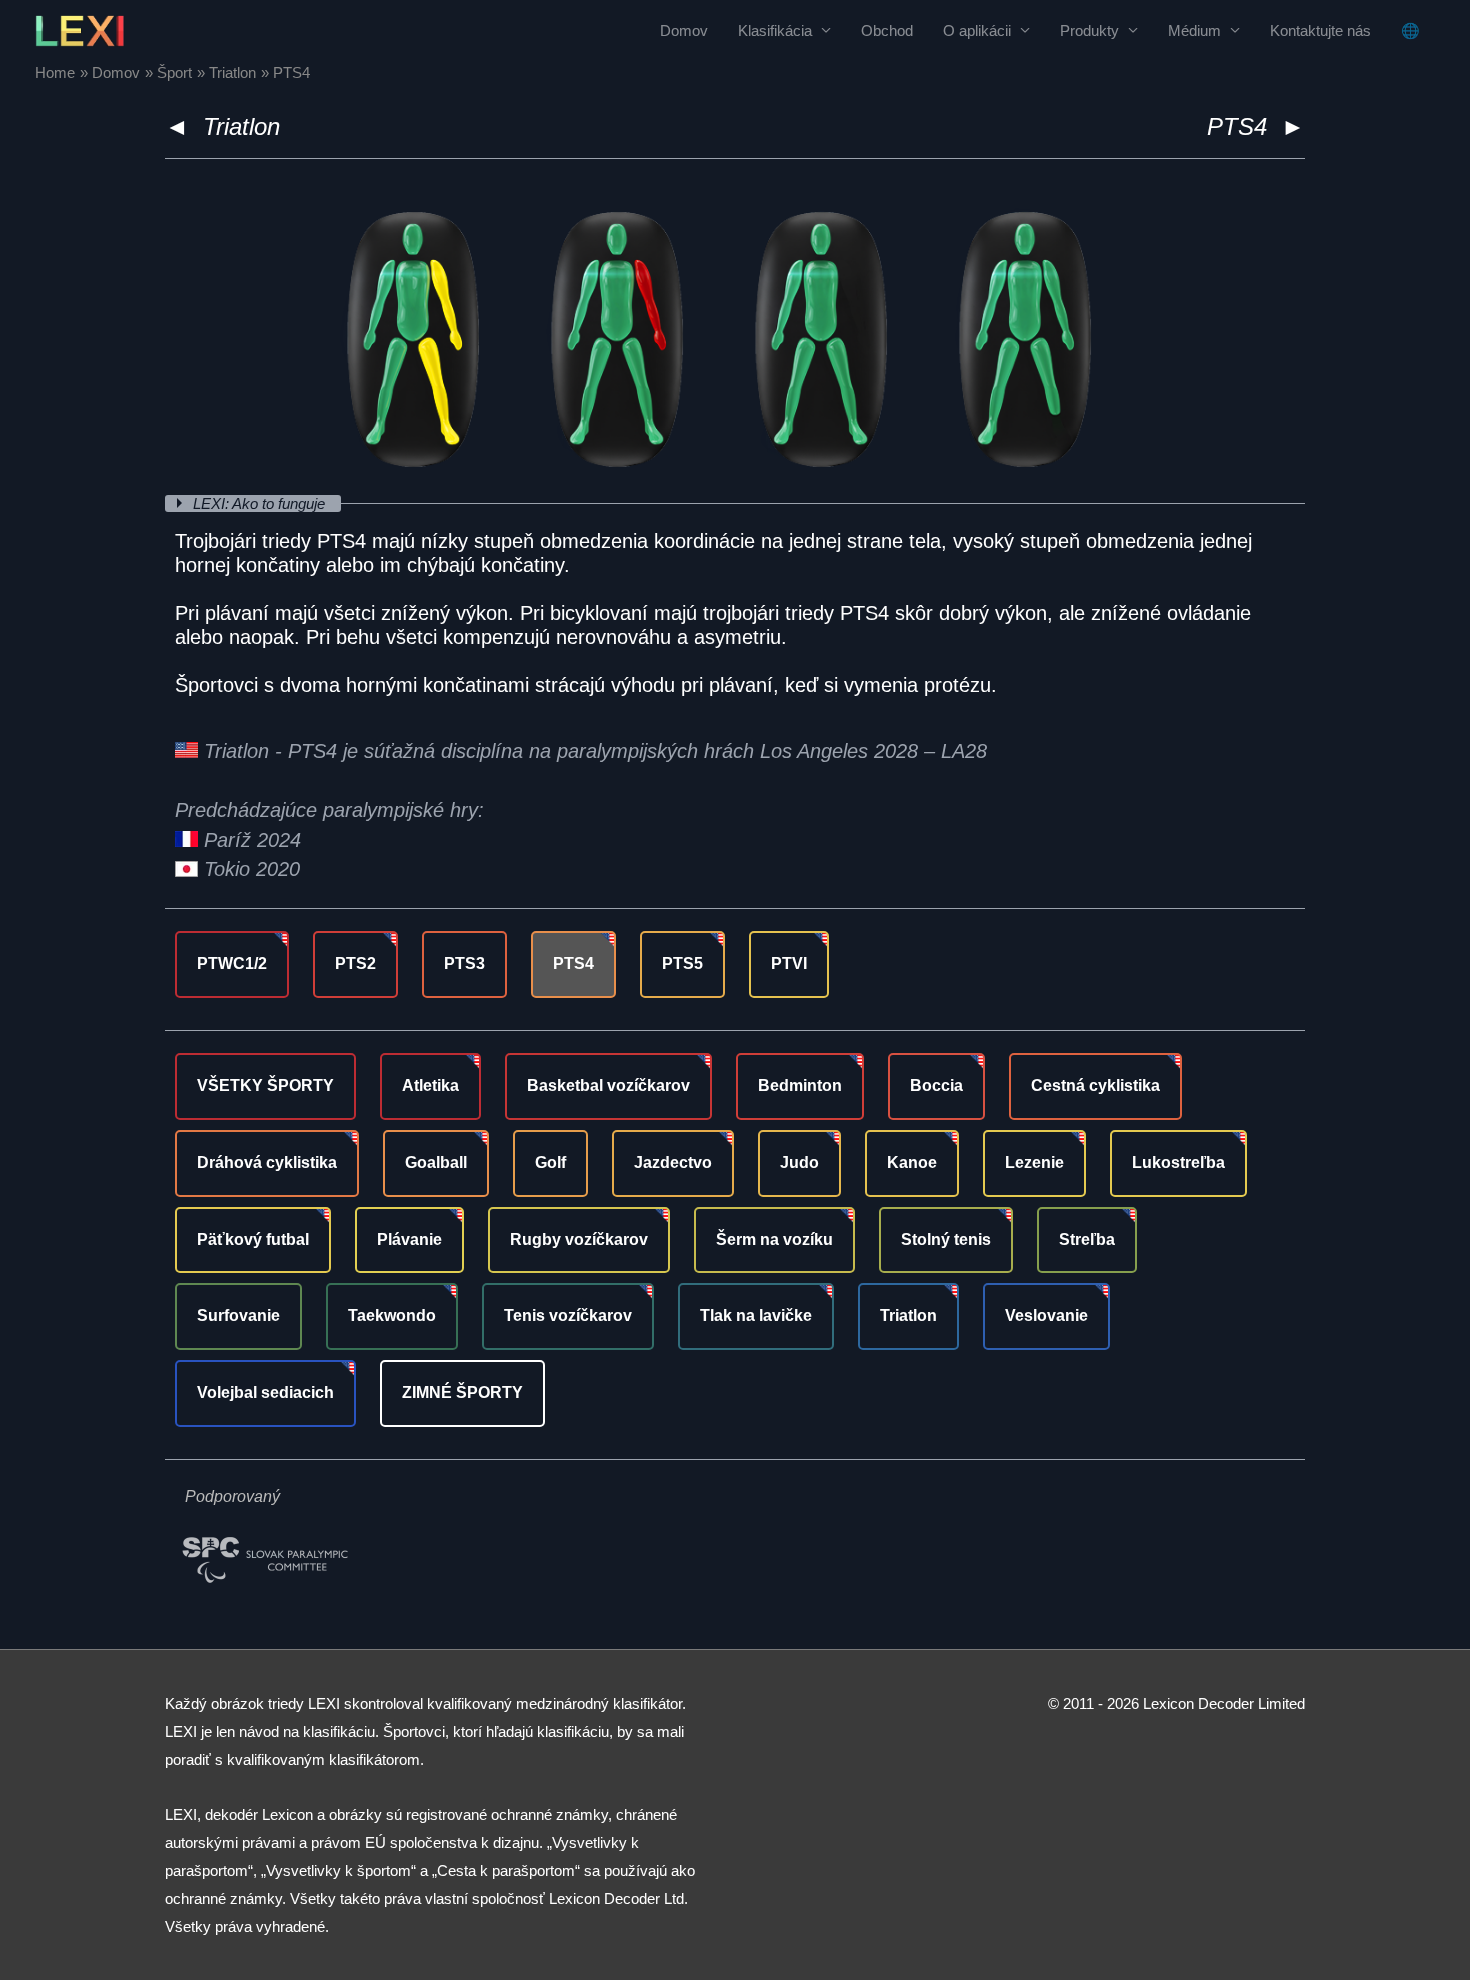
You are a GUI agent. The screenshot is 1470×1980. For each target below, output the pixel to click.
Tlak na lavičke (756, 1315)
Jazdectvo (673, 1162)
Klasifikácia (775, 30)
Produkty (1089, 30)
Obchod (887, 30)
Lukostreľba (1178, 1162)
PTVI (789, 963)
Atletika (430, 1085)
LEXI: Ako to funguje (261, 503)
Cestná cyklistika (1095, 1085)
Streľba (1087, 1239)
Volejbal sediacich (265, 1392)
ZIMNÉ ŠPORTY (462, 1392)
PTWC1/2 (232, 963)
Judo (799, 1162)
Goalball (436, 1162)
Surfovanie (238, 1315)
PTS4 (573, 963)
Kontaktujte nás (1320, 30)
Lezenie (1034, 1162)
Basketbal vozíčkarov (608, 1085)
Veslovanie (1046, 1315)
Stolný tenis (946, 1239)
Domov (684, 30)
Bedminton (800, 1085)
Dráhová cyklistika (267, 1162)
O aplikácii (977, 30)
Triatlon (241, 126)
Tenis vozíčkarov (568, 1315)
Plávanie (409, 1239)
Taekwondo (392, 1315)
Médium (1194, 30)
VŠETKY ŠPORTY (265, 1085)
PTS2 (355, 963)
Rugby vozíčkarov (579, 1239)
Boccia (936, 1085)
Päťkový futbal (253, 1239)
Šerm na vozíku (774, 1239)
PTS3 (464, 963)
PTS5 (682, 963)
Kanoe (912, 1162)
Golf (550, 1162)
